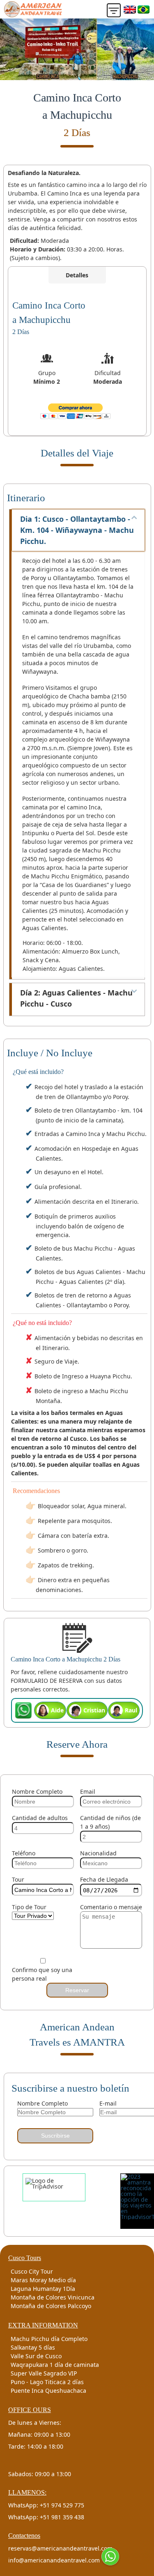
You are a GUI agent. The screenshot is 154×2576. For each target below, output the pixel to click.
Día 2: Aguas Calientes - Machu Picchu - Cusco (76, 998)
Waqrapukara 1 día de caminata (55, 2365)
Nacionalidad (98, 1853)
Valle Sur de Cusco (36, 2356)
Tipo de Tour (29, 1907)
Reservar (77, 1990)
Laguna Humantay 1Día (43, 2289)
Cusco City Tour (32, 2271)
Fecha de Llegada (104, 1879)
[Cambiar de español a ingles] (130, 9)
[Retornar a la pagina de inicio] (33, 9)
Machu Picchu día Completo (49, 2339)
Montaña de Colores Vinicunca (53, 2297)
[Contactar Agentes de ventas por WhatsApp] (110, 2556)
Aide (57, 1710)
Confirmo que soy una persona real (42, 1974)
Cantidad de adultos (40, 1818)
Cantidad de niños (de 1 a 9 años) (110, 1822)
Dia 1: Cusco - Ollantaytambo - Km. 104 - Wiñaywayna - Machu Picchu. (77, 530)
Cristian (94, 1710)
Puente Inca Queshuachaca (48, 2391)
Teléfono (24, 1853)
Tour (18, 1879)
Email (88, 1791)
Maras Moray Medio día (43, 2280)
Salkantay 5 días (33, 2347)
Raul (131, 1710)
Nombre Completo (37, 1791)
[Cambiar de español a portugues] (144, 9)
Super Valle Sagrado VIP (44, 2373)
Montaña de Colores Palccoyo (51, 2306)
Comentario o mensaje (111, 1907)
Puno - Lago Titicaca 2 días (47, 2382)
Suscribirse (55, 2136)
